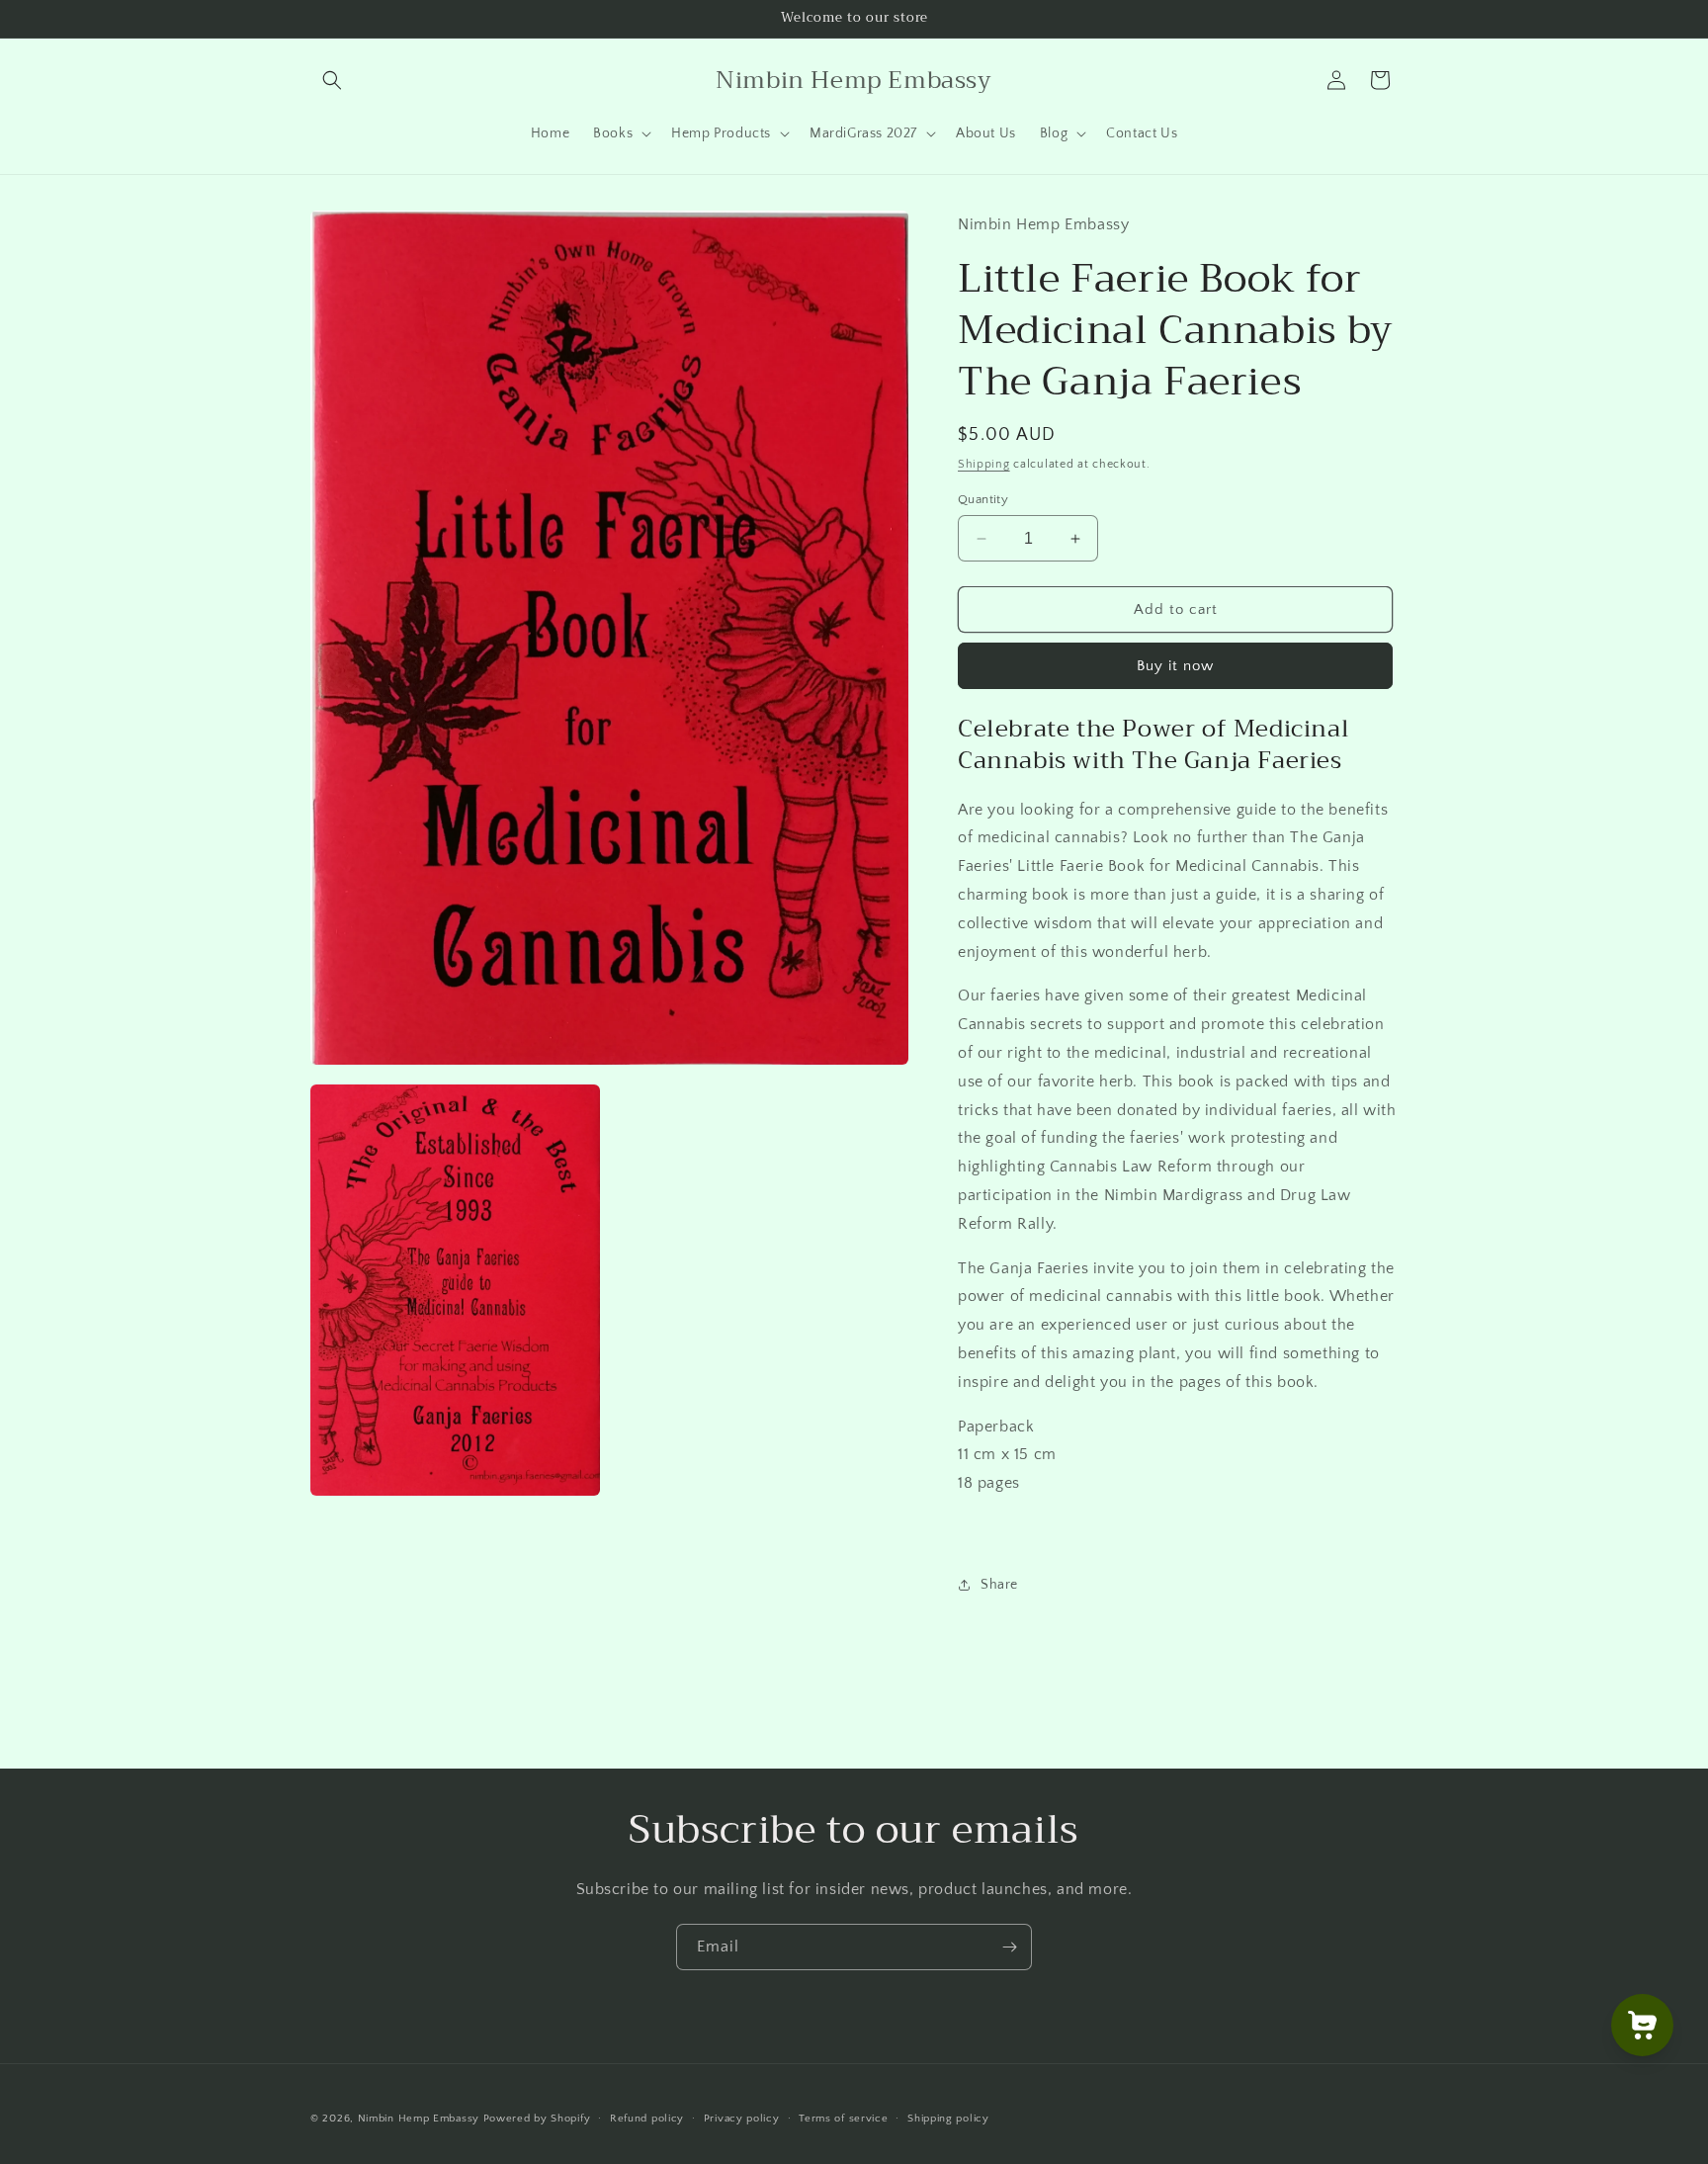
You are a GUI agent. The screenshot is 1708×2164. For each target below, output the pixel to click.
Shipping (984, 464)
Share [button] (999, 1585)
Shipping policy (948, 2118)
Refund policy (647, 2118)
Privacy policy (742, 2118)
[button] (332, 80)
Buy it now (1175, 666)
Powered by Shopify (537, 2119)
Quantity (983, 499)
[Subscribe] (1009, 1947)
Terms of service (843, 2118)
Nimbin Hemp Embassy (419, 2119)
